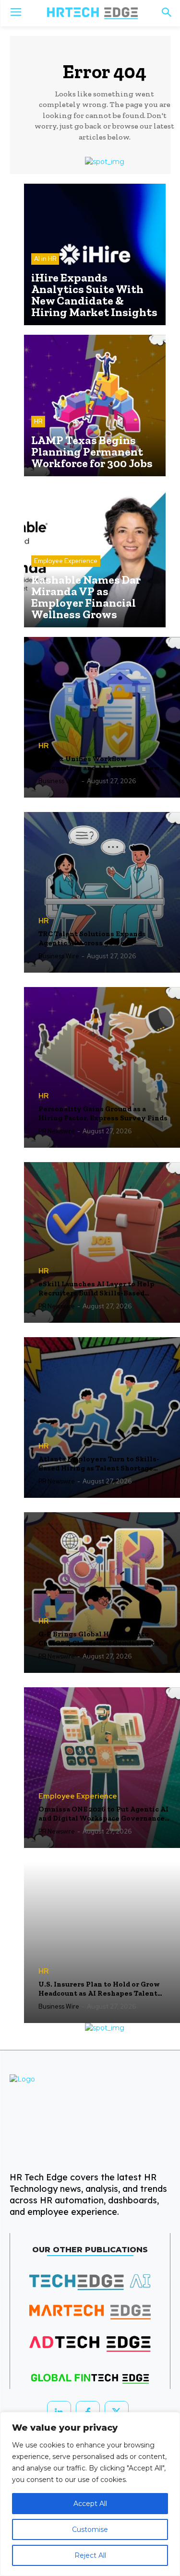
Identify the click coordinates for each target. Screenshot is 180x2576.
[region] (90, 2494)
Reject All (90, 2555)
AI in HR (45, 259)
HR (38, 421)
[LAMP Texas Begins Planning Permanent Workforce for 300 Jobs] (95, 406)
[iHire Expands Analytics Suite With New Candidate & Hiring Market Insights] (95, 254)
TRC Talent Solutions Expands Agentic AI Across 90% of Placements (92, 939)
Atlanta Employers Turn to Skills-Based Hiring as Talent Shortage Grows (99, 1464)
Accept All (90, 2504)
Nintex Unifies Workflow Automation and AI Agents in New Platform (99, 764)
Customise (90, 2529)
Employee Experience (66, 561)
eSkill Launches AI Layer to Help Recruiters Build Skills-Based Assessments (96, 1289)
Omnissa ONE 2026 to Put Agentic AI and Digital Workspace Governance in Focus (103, 1814)
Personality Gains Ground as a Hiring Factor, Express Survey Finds (103, 1114)
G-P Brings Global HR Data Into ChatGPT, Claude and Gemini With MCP (99, 1639)
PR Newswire (57, 1131)
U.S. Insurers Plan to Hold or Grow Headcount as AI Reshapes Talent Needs (99, 1989)
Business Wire (59, 781)
